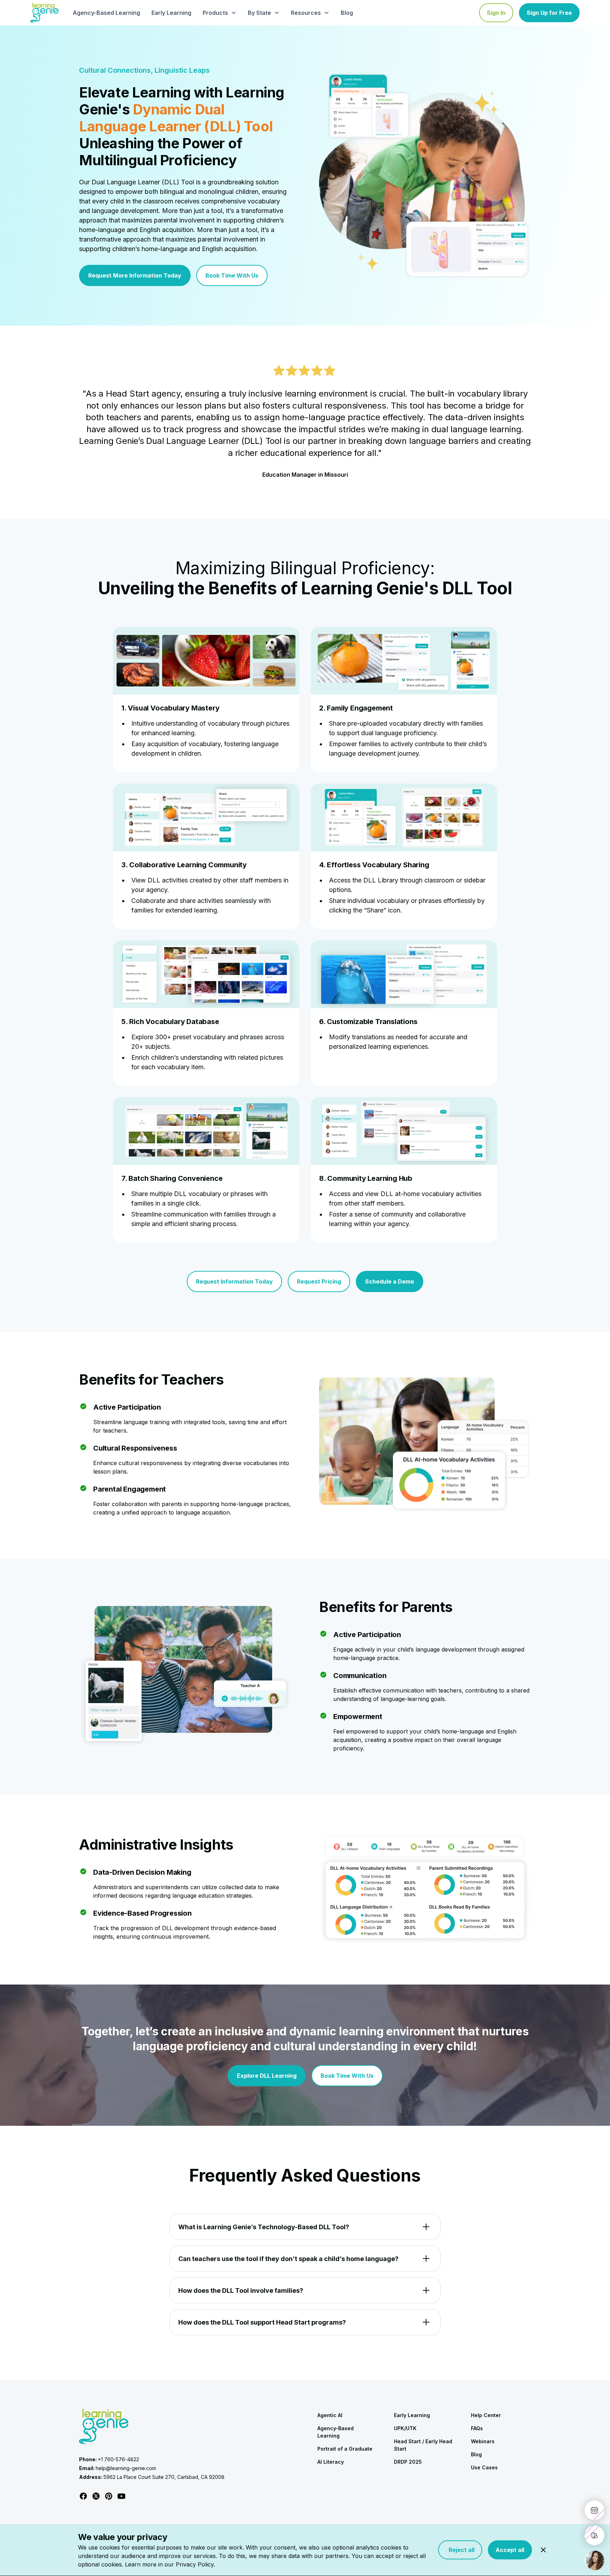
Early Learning (171, 13)
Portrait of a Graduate (345, 2449)
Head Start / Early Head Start (423, 2445)
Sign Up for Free (549, 13)
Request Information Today (234, 1281)
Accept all (510, 2550)
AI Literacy (331, 2462)
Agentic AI (330, 2415)
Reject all (460, 2550)
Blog (347, 13)
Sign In (496, 13)
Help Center (486, 2415)
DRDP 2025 (408, 2462)
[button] (220, 13)
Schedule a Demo (390, 1281)
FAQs (477, 2428)
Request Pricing (319, 1281)
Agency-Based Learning (106, 13)
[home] (44, 13)
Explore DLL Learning (267, 2076)
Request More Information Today (135, 275)
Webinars (483, 2441)
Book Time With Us (232, 275)
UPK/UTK (405, 2428)
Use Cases (484, 2467)
